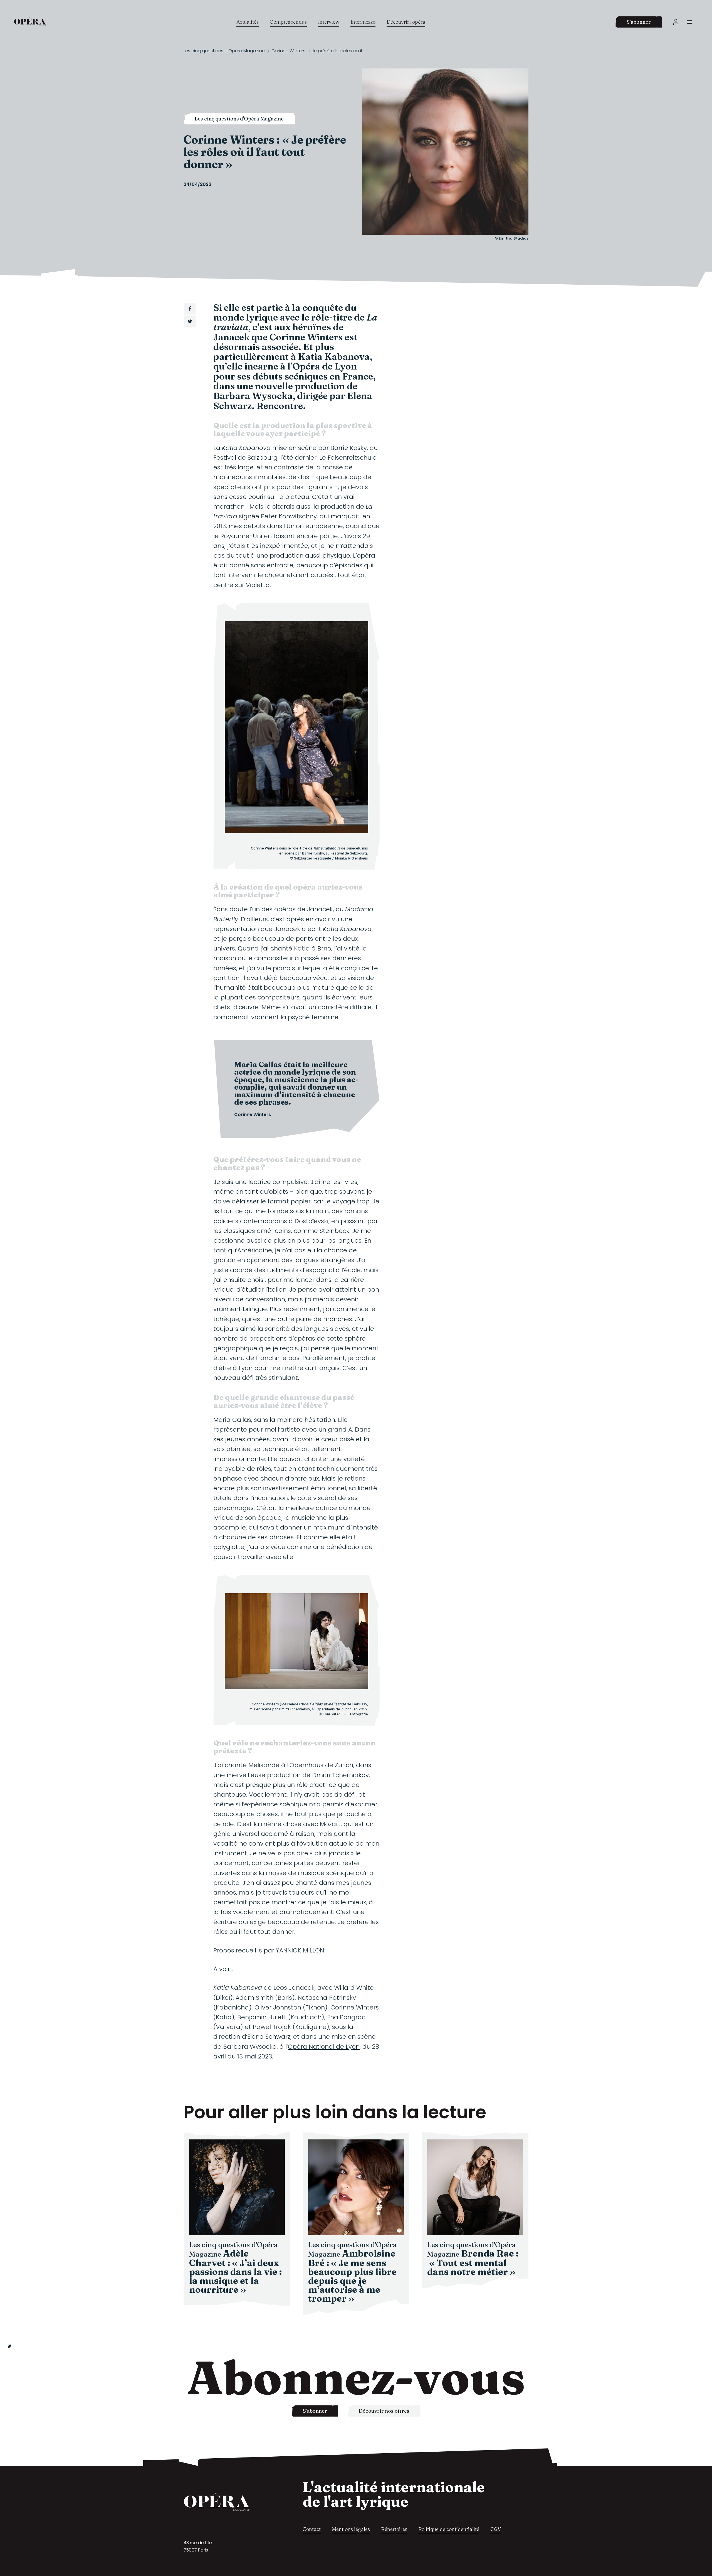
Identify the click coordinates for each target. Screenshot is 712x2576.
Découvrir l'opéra (406, 22)
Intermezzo (363, 22)
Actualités (248, 22)
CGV (496, 2529)
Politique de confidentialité (449, 2529)
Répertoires (394, 2529)
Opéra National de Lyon (324, 2047)
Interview (329, 22)
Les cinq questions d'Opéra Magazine (224, 51)
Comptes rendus (288, 22)
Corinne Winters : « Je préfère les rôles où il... (318, 51)
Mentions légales (351, 2529)
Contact (312, 2529)
